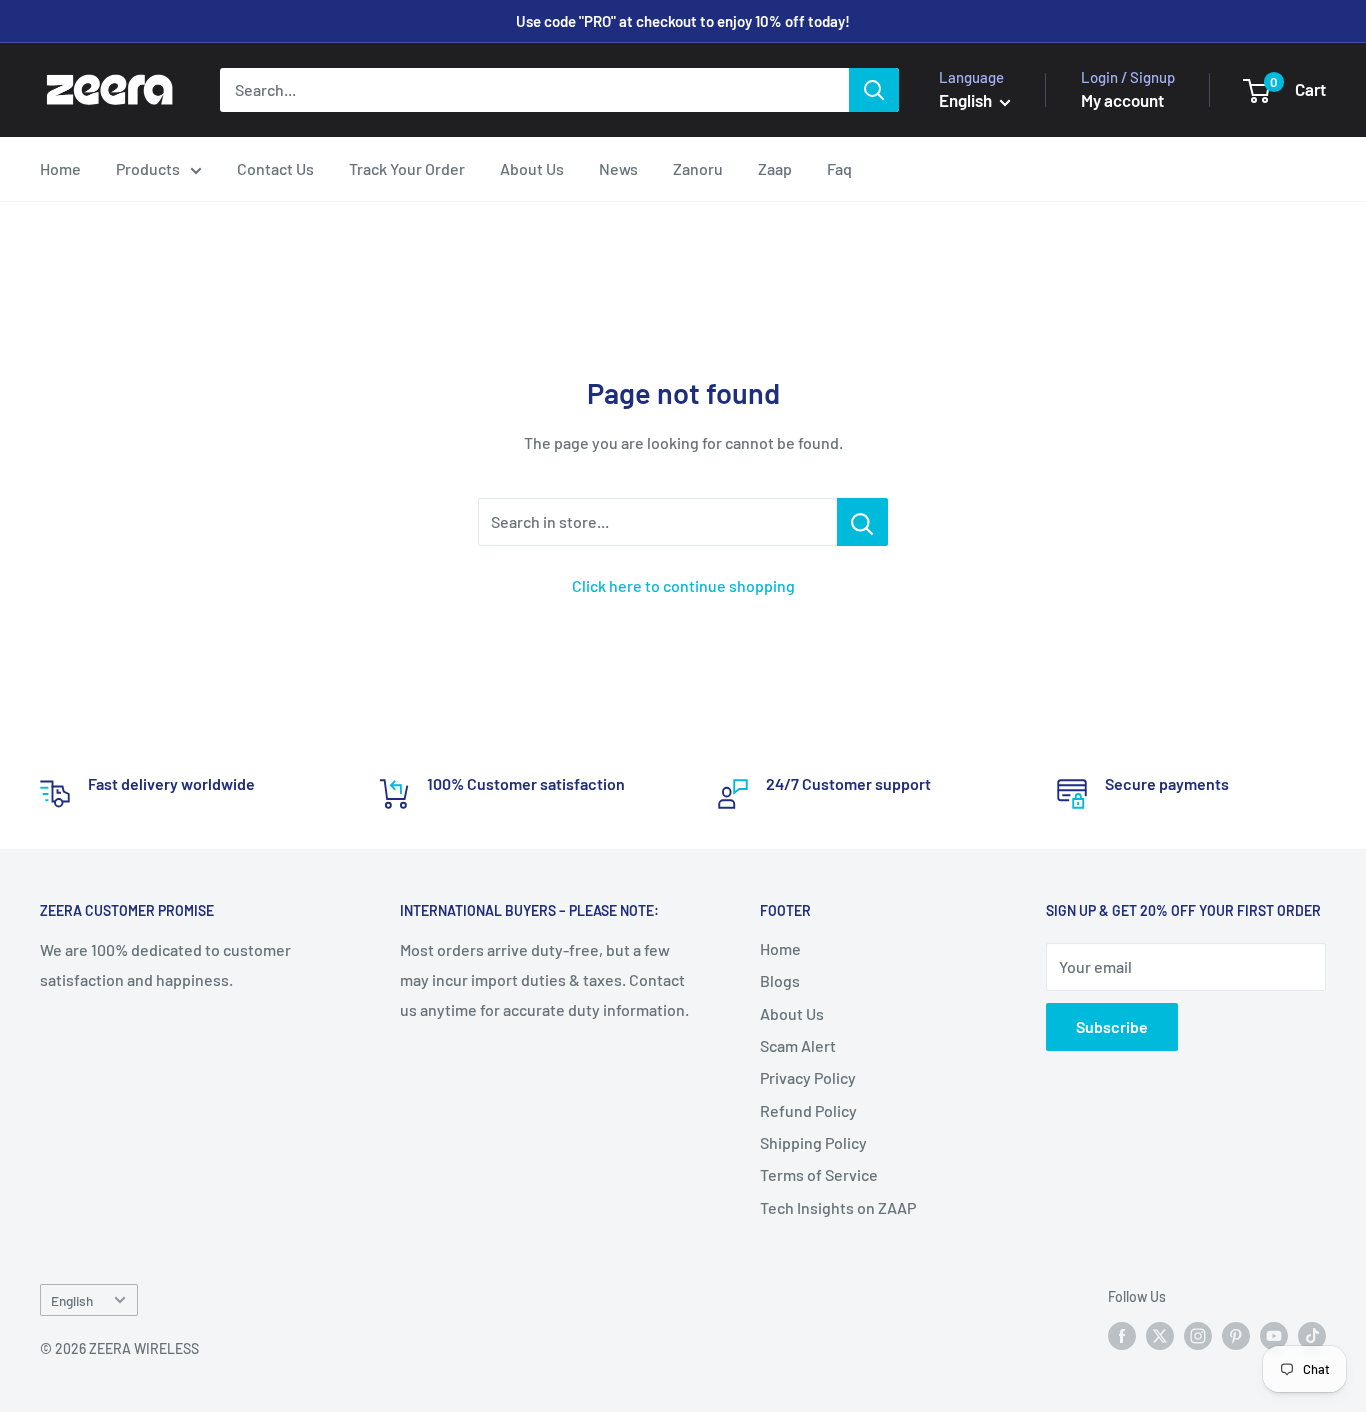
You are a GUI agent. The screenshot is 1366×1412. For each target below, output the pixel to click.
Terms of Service (819, 1174)
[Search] (874, 90)
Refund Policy (808, 1110)
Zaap (775, 168)
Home (60, 168)
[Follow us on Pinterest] (1236, 1336)
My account (1122, 100)
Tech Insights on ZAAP (838, 1207)
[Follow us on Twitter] (1160, 1336)
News (618, 168)
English (72, 1300)
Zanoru (698, 168)
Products (148, 168)
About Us (532, 168)
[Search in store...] (862, 522)
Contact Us (275, 168)
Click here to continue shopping (683, 585)
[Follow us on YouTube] (1274, 1336)
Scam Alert (798, 1045)
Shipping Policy (813, 1142)
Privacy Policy (808, 1077)
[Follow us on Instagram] (1198, 1336)
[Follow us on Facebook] (1122, 1336)
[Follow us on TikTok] (1312, 1336)
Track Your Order (407, 168)
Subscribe (1112, 1026)
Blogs (780, 980)
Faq (839, 168)
